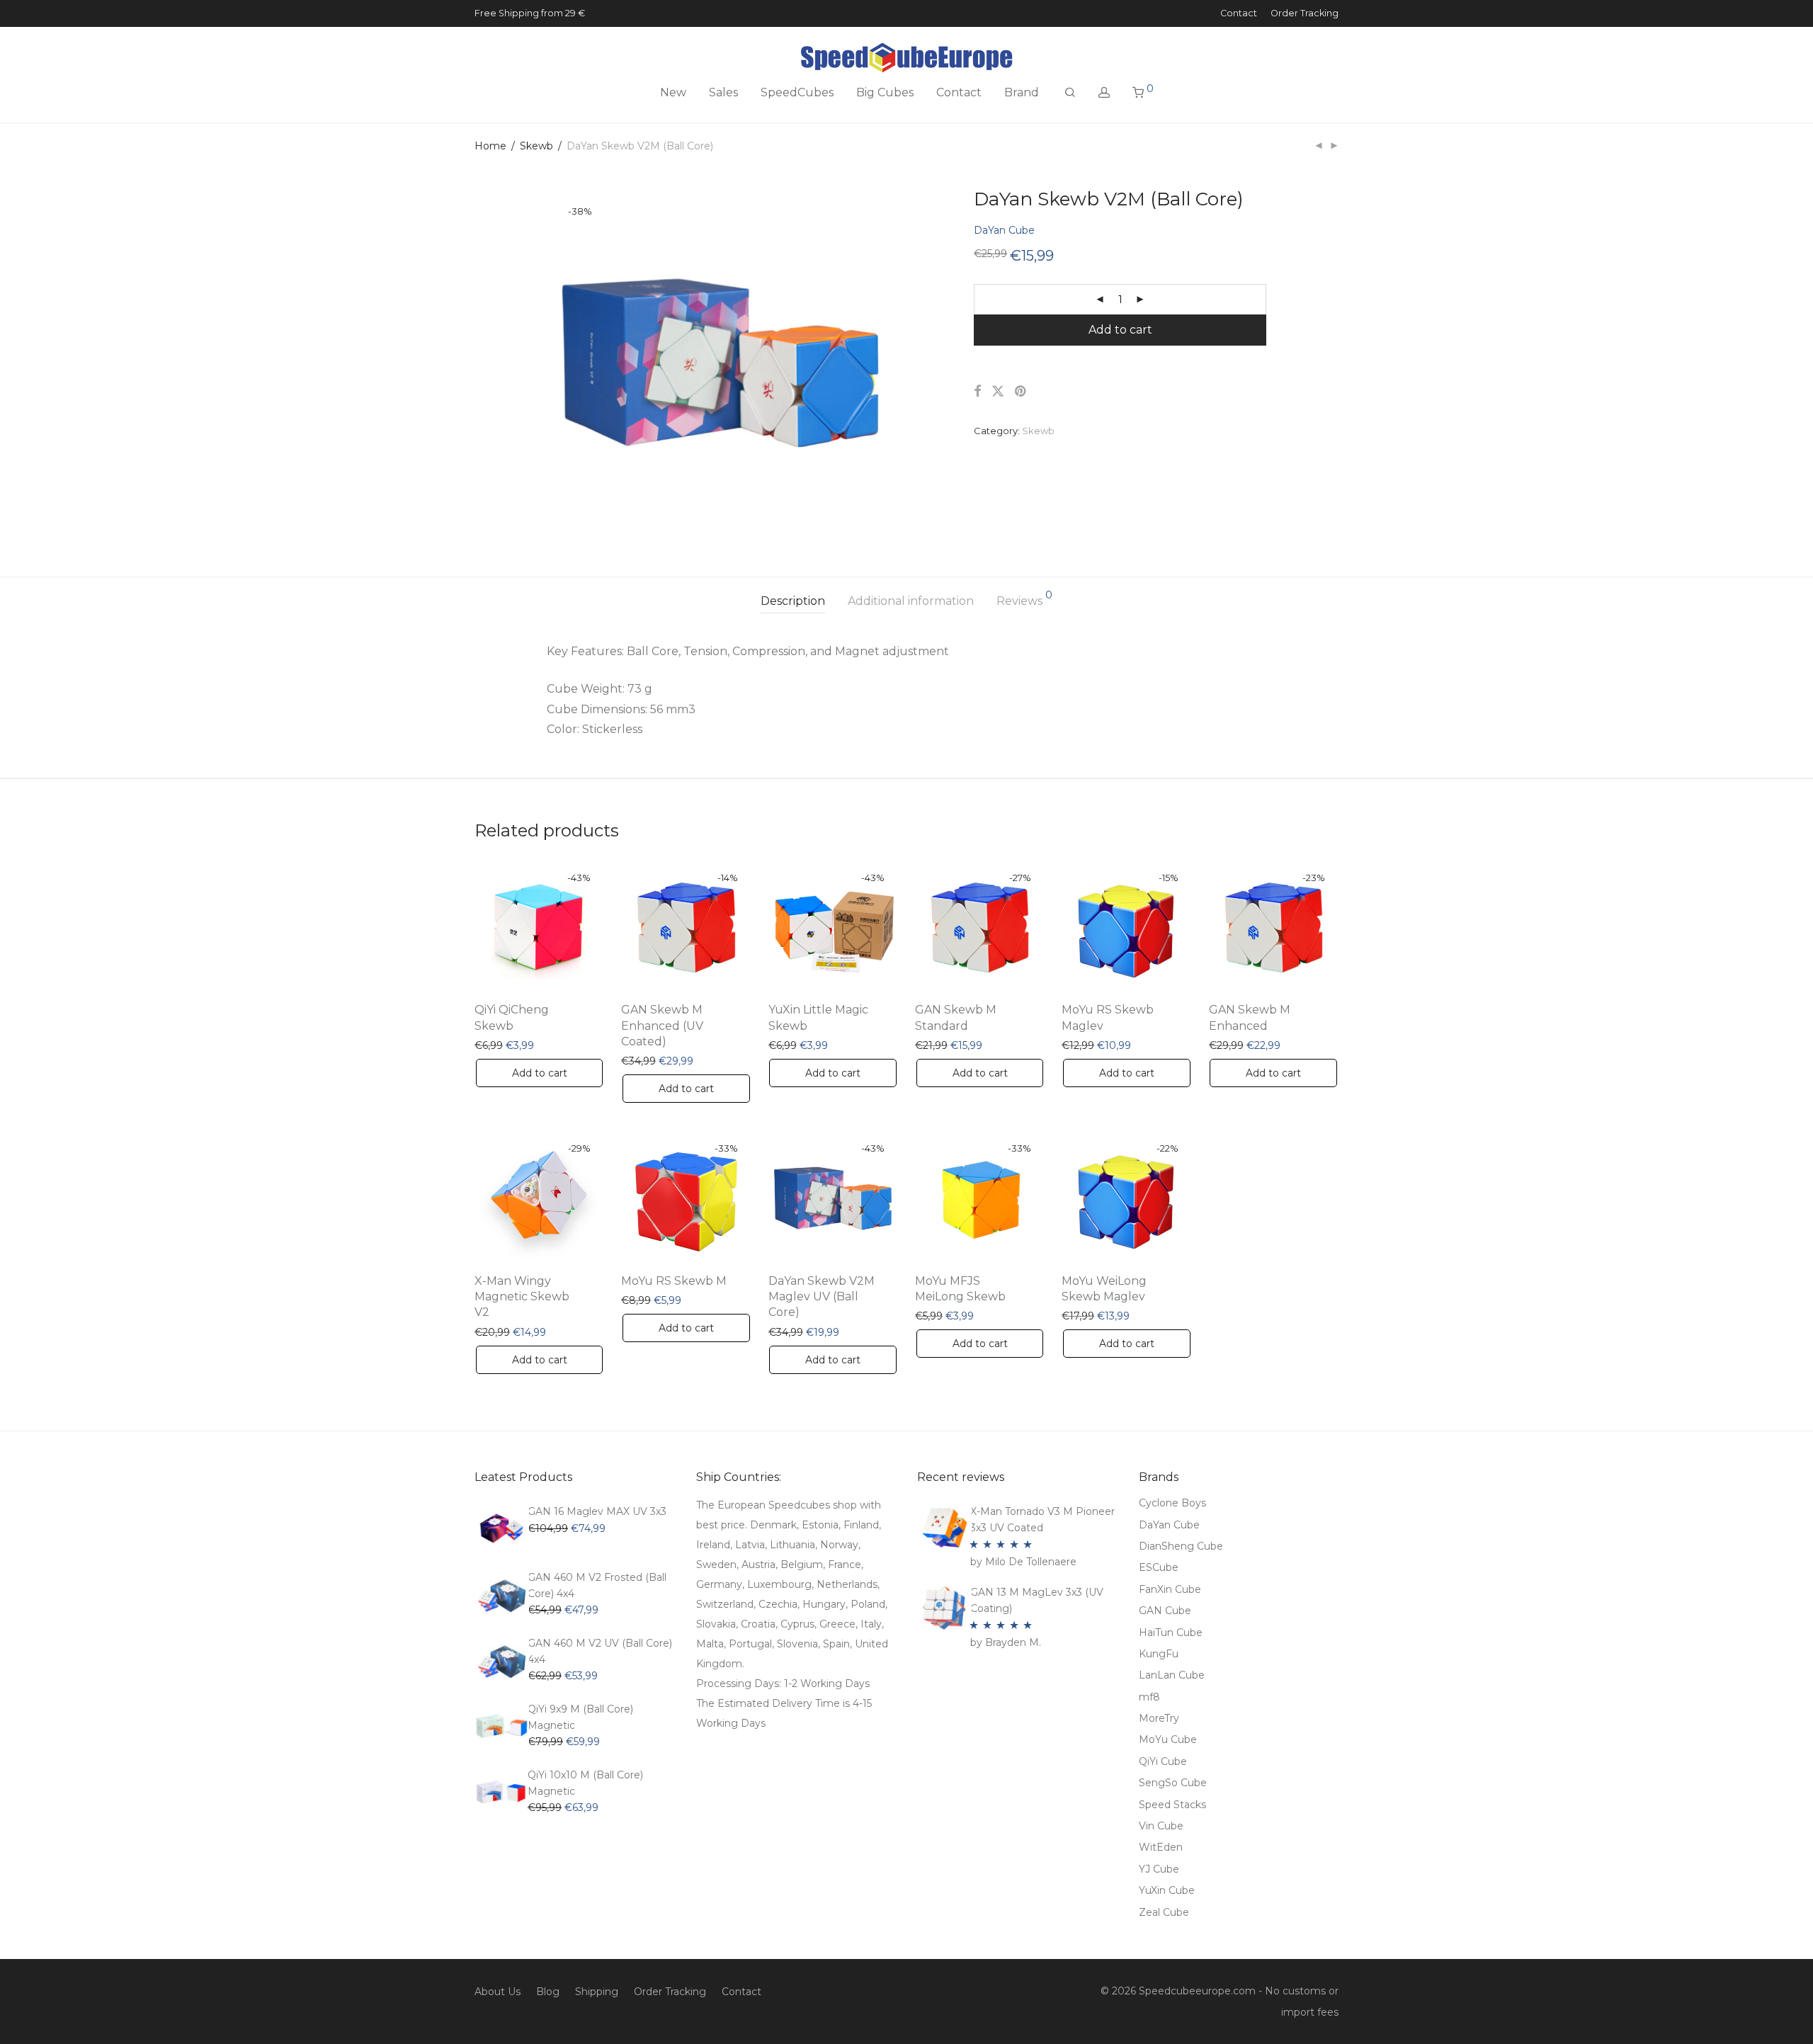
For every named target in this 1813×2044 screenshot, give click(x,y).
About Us (498, 1992)
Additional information (911, 601)
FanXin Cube (1170, 1589)
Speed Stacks (1172, 1805)
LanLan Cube (1172, 1675)
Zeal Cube (1164, 1912)
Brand (1022, 92)
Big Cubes (885, 92)
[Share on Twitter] (998, 392)
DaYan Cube (1004, 230)
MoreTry (1159, 1718)
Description (793, 601)
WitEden (1161, 1847)
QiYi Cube (1163, 1761)
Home (490, 146)
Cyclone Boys (1172, 1503)
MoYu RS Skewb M (674, 1281)
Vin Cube (1161, 1826)
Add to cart (1120, 330)
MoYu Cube (1168, 1739)
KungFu (1159, 1654)
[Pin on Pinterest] (1021, 392)
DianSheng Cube (1181, 1546)
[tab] (793, 602)
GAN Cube (1165, 1611)
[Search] (1070, 93)
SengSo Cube (1173, 1783)
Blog (548, 1992)
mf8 (1149, 1697)
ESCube (1159, 1567)
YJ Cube (1159, 1869)
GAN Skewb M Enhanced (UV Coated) (662, 1026)
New (673, 92)
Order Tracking (1305, 14)
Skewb (536, 146)
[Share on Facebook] (977, 392)
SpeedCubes (797, 92)
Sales (723, 92)
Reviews (1024, 599)
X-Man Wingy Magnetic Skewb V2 (522, 1297)
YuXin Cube (1167, 1890)
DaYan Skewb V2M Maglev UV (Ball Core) (822, 1297)
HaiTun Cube (1171, 1633)
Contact (1239, 14)
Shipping (597, 1992)
